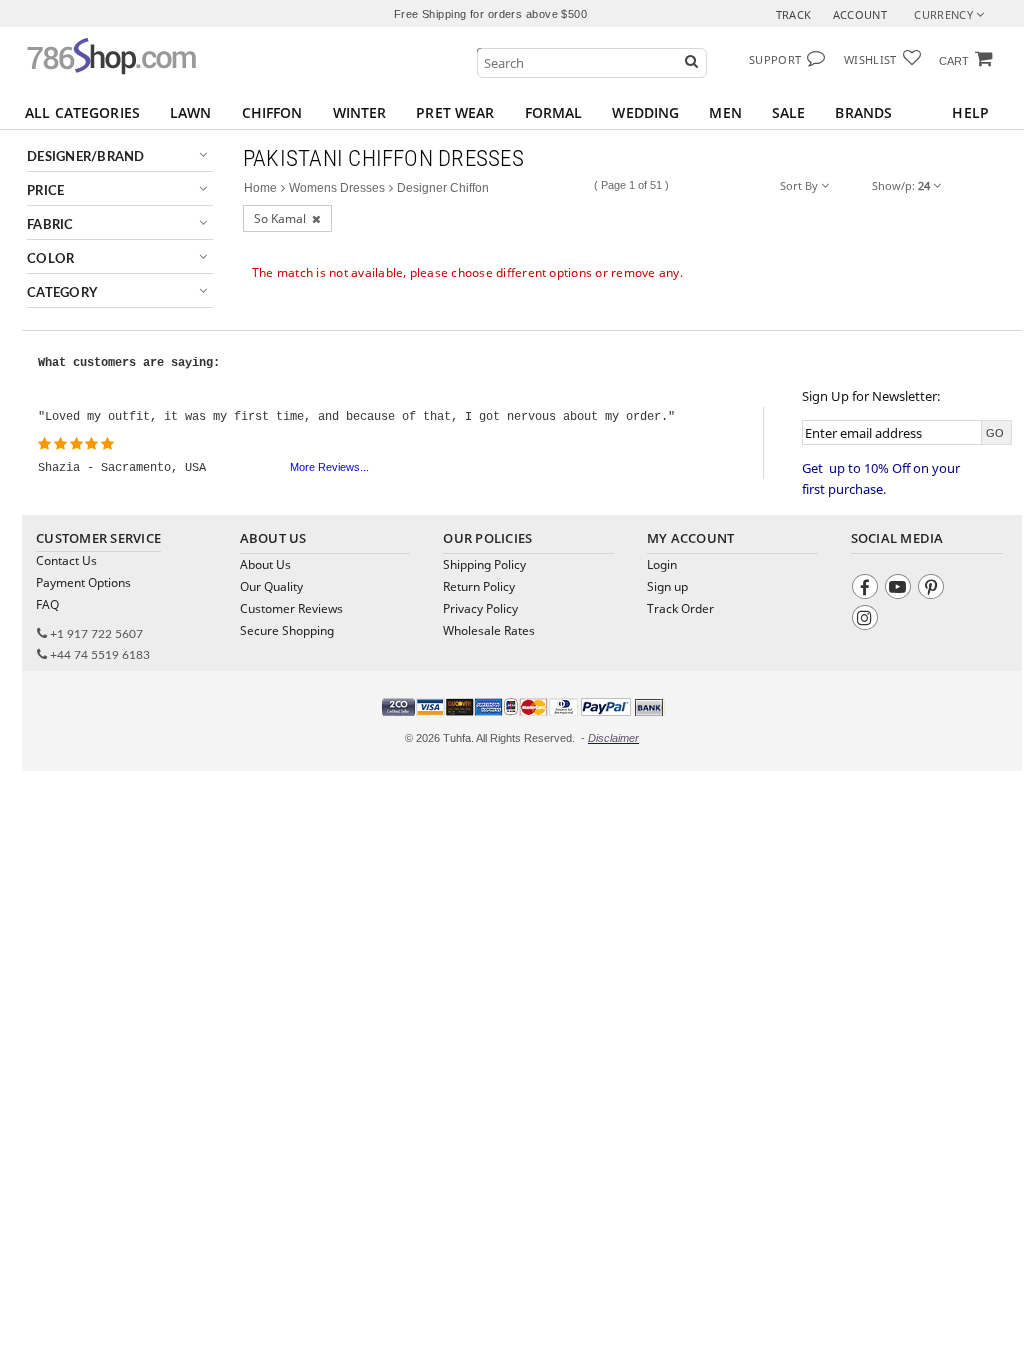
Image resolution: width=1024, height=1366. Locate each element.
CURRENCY (945, 14)
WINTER (360, 112)
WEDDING (645, 112)
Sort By (800, 185)
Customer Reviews (291, 608)
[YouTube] (900, 589)
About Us (265, 564)
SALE (789, 112)
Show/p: (901, 185)
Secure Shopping (287, 630)
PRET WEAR (455, 112)
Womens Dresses (337, 188)
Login (662, 564)
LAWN (191, 112)
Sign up (667, 586)
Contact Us (66, 560)
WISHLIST (870, 59)
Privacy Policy (480, 608)
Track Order (680, 608)
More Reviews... (329, 467)
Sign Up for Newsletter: (871, 396)
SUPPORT (775, 59)
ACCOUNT (860, 14)
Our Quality (271, 586)
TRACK (794, 14)
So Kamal (283, 218)
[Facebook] (867, 589)
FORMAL (554, 112)
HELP (970, 112)
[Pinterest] (933, 589)
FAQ (47, 604)
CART (954, 61)
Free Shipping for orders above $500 (490, 14)
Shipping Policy (484, 564)
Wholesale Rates (489, 630)
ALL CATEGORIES (82, 112)
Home (260, 188)
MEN (725, 112)
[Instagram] (867, 620)
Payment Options (83, 582)
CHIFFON (272, 112)
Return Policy (479, 586)
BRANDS (863, 112)
